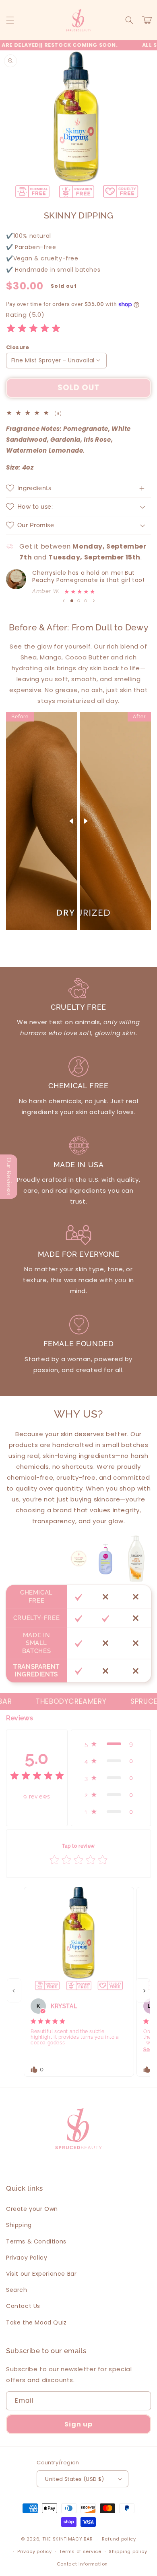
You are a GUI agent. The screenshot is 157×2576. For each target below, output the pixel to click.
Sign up (78, 2424)
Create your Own (32, 2209)
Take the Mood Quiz (36, 2322)
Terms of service (80, 2551)
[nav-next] (143, 1990)
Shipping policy (128, 2551)
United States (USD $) (74, 2479)
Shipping (19, 2225)
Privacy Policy (27, 2258)
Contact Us (23, 2306)
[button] (10, 20)
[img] (33, 330)
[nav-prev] (14, 1990)
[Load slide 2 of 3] (79, 601)
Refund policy (119, 2539)
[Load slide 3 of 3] (86, 601)
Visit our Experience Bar (41, 2274)
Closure (18, 347)
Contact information (82, 2564)
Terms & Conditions (36, 2241)
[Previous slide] (64, 601)
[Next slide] (94, 601)
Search (17, 2290)
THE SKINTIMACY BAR (68, 2539)
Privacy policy (35, 2551)
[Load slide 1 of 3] (72, 601)
